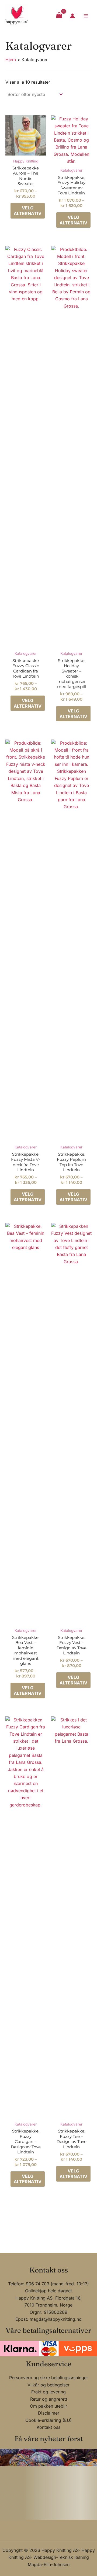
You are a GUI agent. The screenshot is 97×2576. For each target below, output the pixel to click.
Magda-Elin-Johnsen (49, 2564)
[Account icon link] (72, 16)
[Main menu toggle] (86, 16)
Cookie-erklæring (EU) (48, 2420)
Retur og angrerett (49, 2399)
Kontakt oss (48, 2427)
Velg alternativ (28, 211)
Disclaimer (49, 2413)
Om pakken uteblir (48, 2406)
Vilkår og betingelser (48, 2385)
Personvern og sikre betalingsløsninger (49, 2378)
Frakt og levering (48, 2392)
